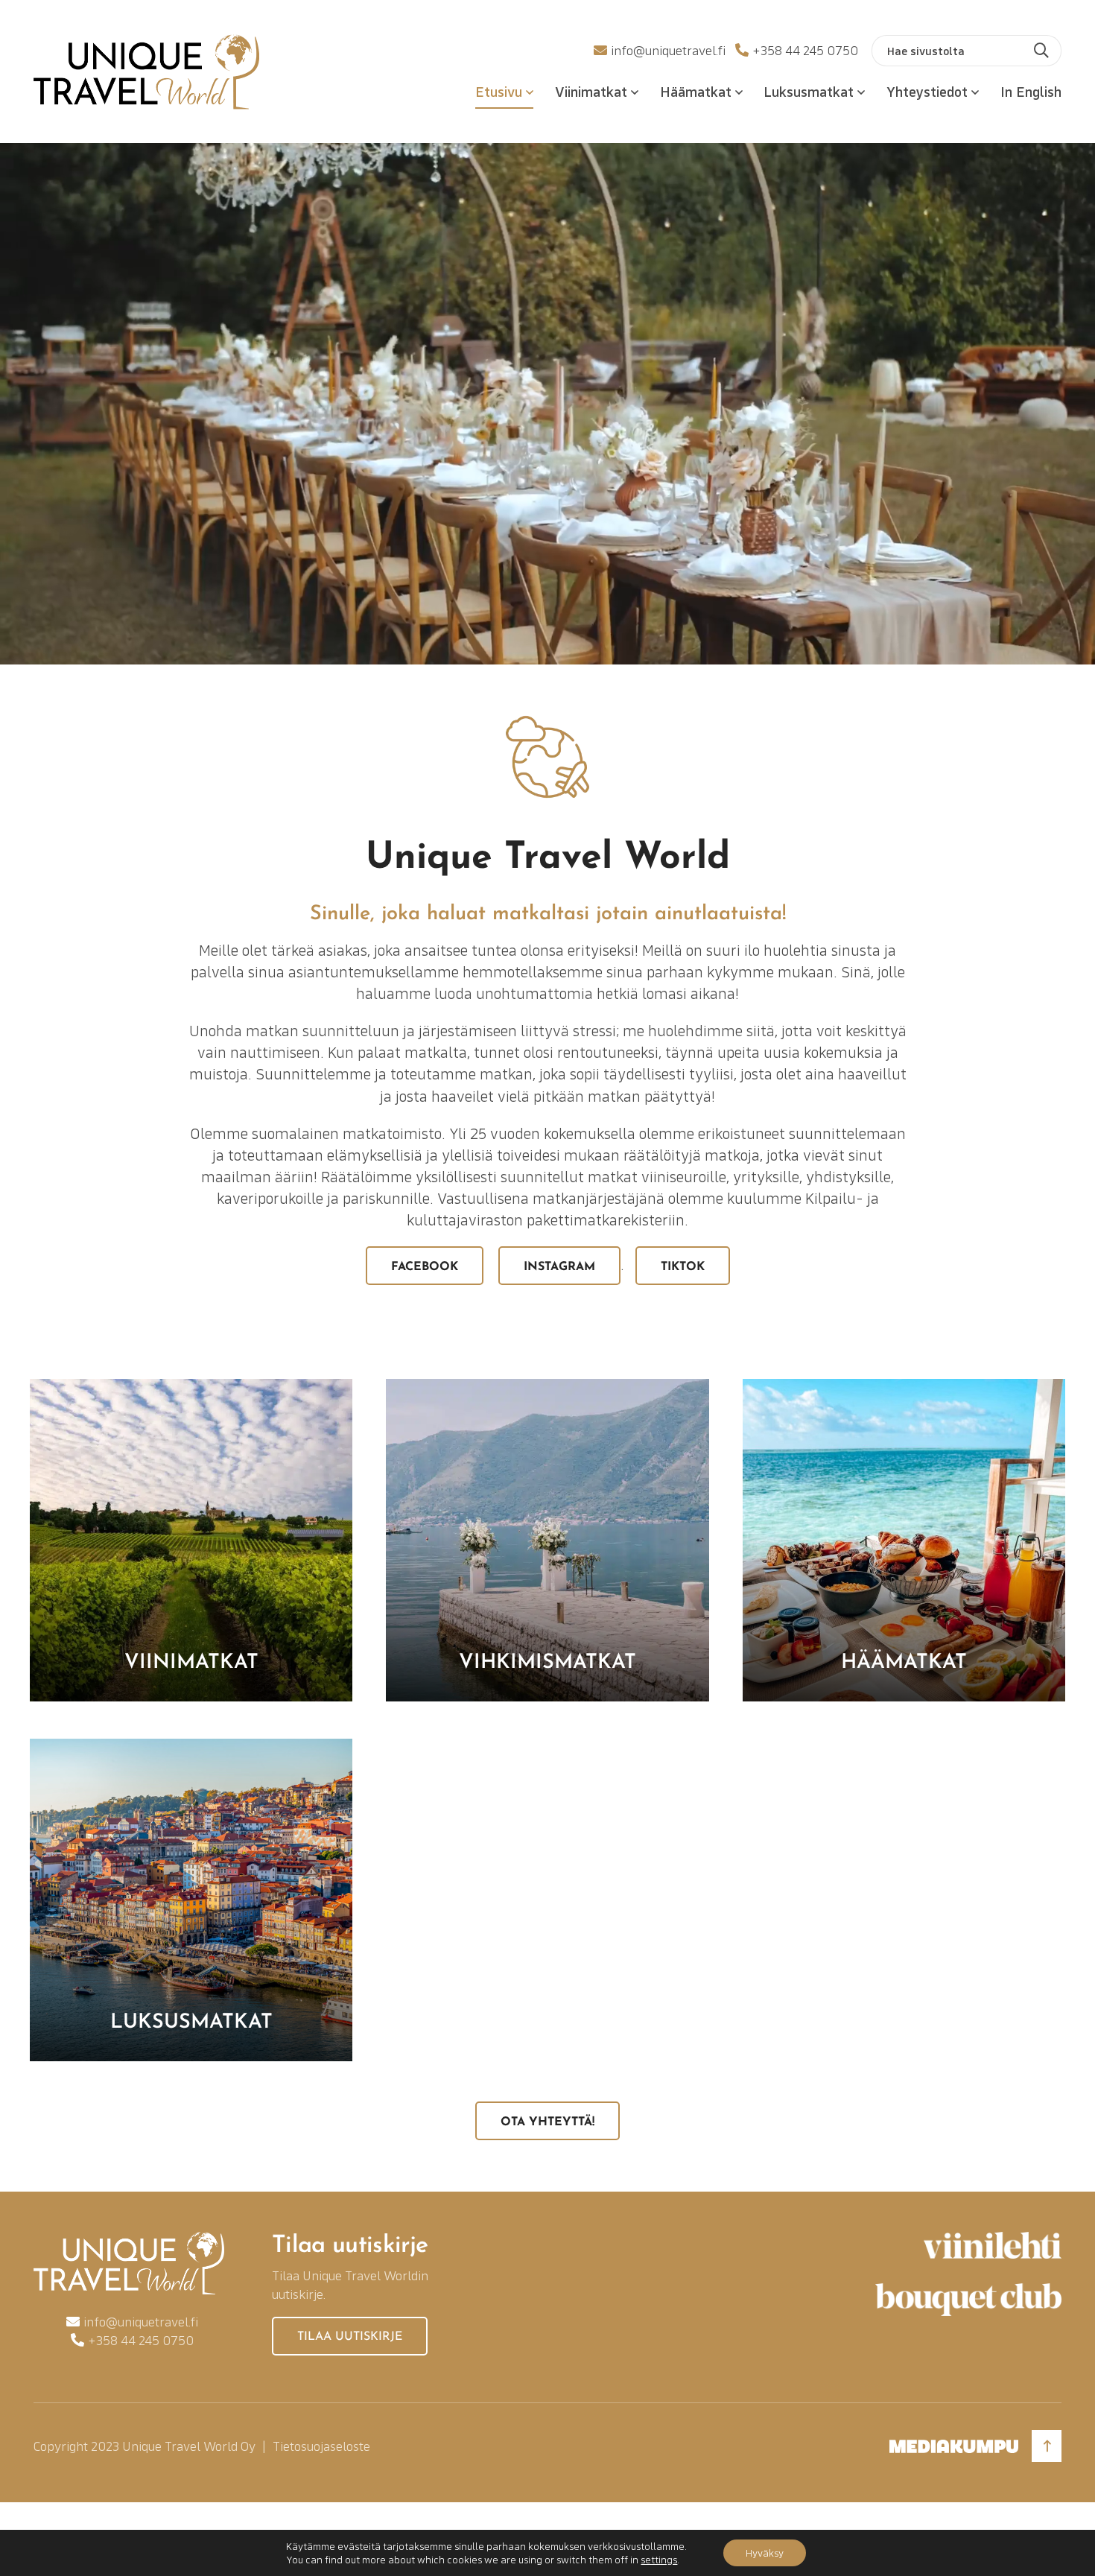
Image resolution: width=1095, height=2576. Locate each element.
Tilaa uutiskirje (350, 2337)
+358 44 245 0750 (805, 50)
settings (659, 2560)
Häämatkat (696, 91)
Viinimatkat (591, 91)
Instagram (559, 1267)
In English (1031, 91)
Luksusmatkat (809, 91)
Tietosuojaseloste (321, 2446)
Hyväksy (765, 2553)
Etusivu (499, 91)
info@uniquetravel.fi (668, 50)
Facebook (425, 1267)
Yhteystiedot (927, 91)
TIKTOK (683, 1267)
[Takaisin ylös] (1047, 2446)
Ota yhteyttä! (547, 2122)
